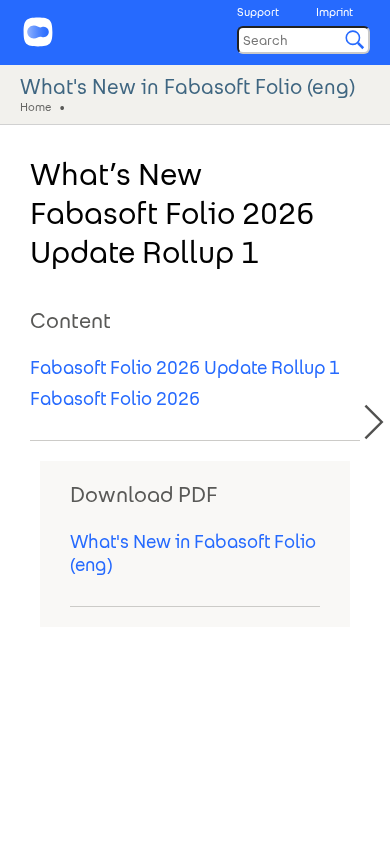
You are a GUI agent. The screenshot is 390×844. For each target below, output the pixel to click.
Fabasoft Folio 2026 (115, 398)
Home (35, 106)
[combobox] (303, 40)
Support (258, 12)
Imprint (334, 12)
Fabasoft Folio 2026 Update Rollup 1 (185, 367)
